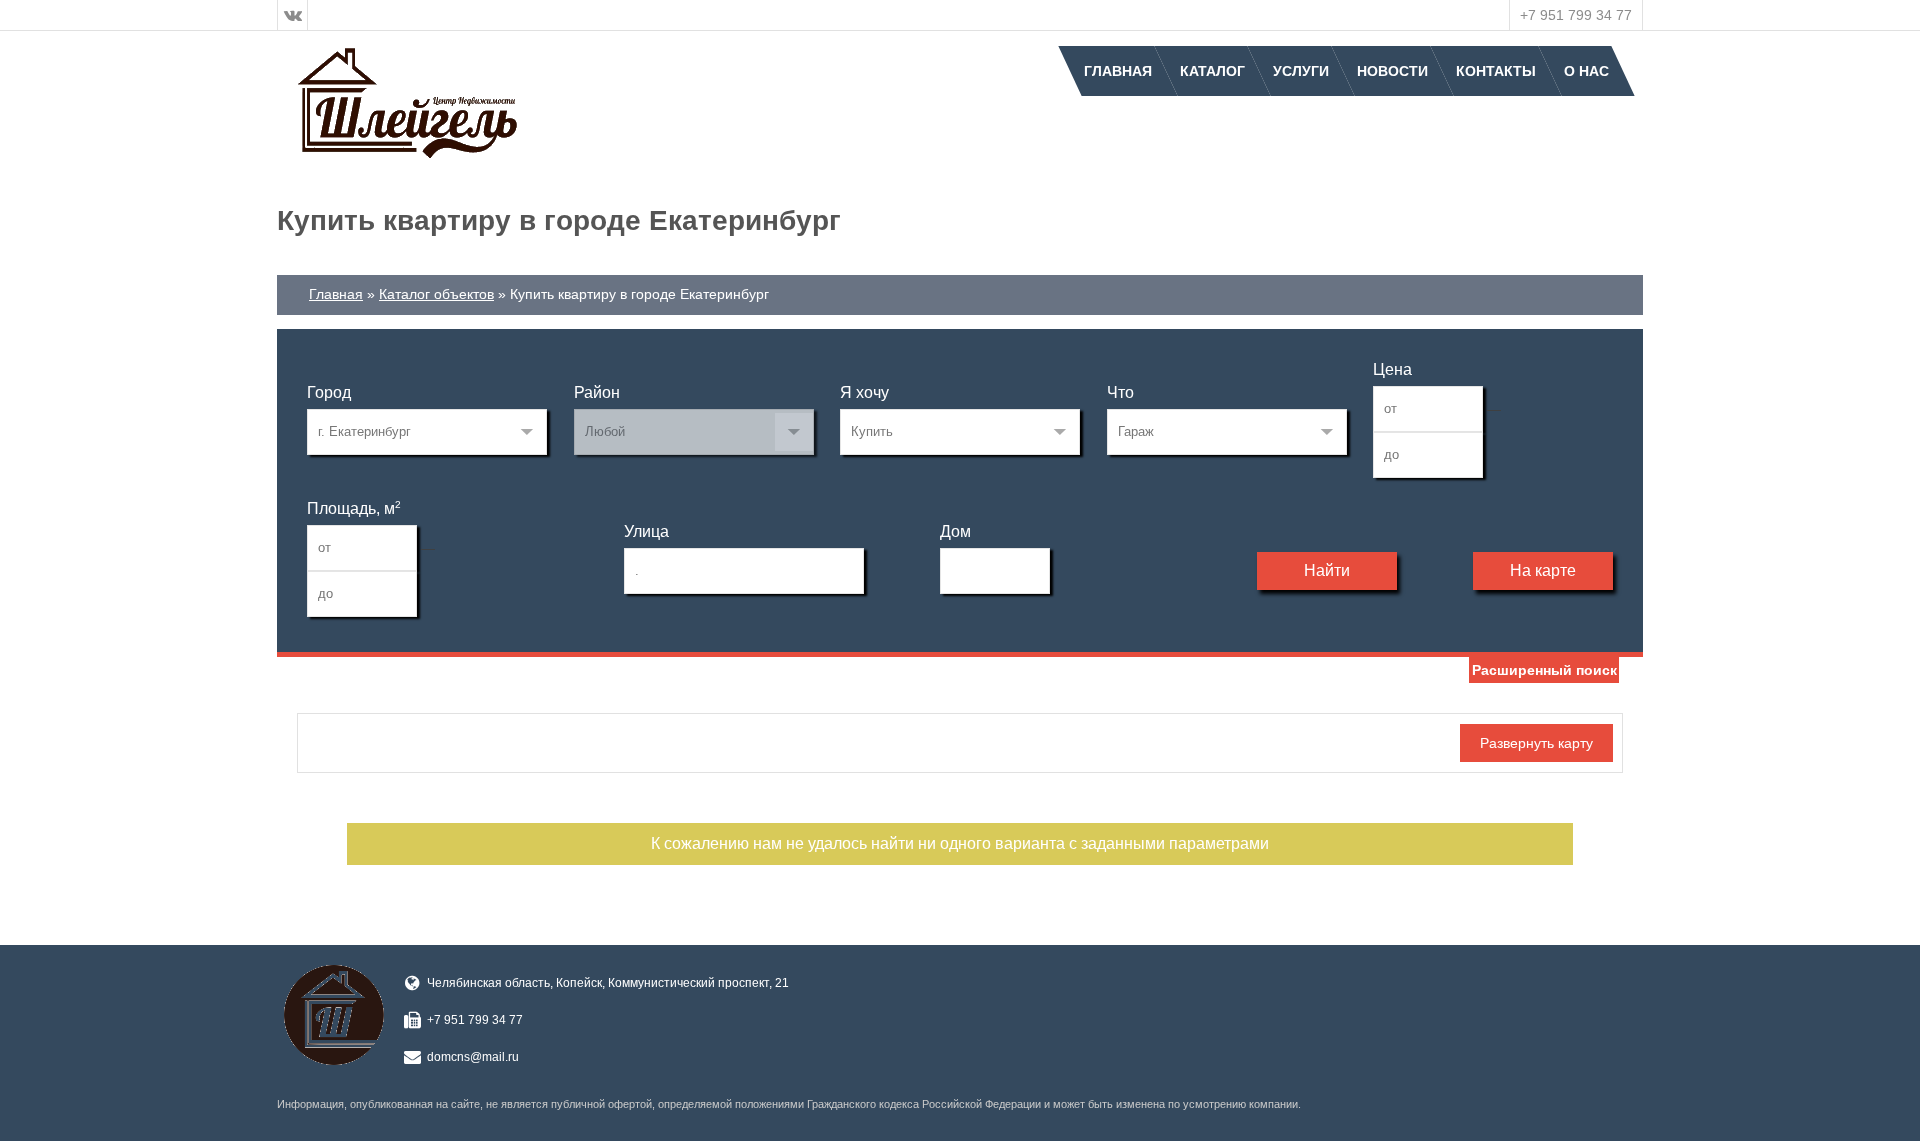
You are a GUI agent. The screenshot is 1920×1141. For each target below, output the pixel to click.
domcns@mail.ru (473, 1057)
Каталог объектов (436, 294)
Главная (1118, 71)
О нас (1586, 71)
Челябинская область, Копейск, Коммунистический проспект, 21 (608, 983)
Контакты (1496, 71)
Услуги (1301, 71)
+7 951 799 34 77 (1576, 15)
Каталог (1212, 71)
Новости (1392, 71)
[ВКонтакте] (293, 15)
